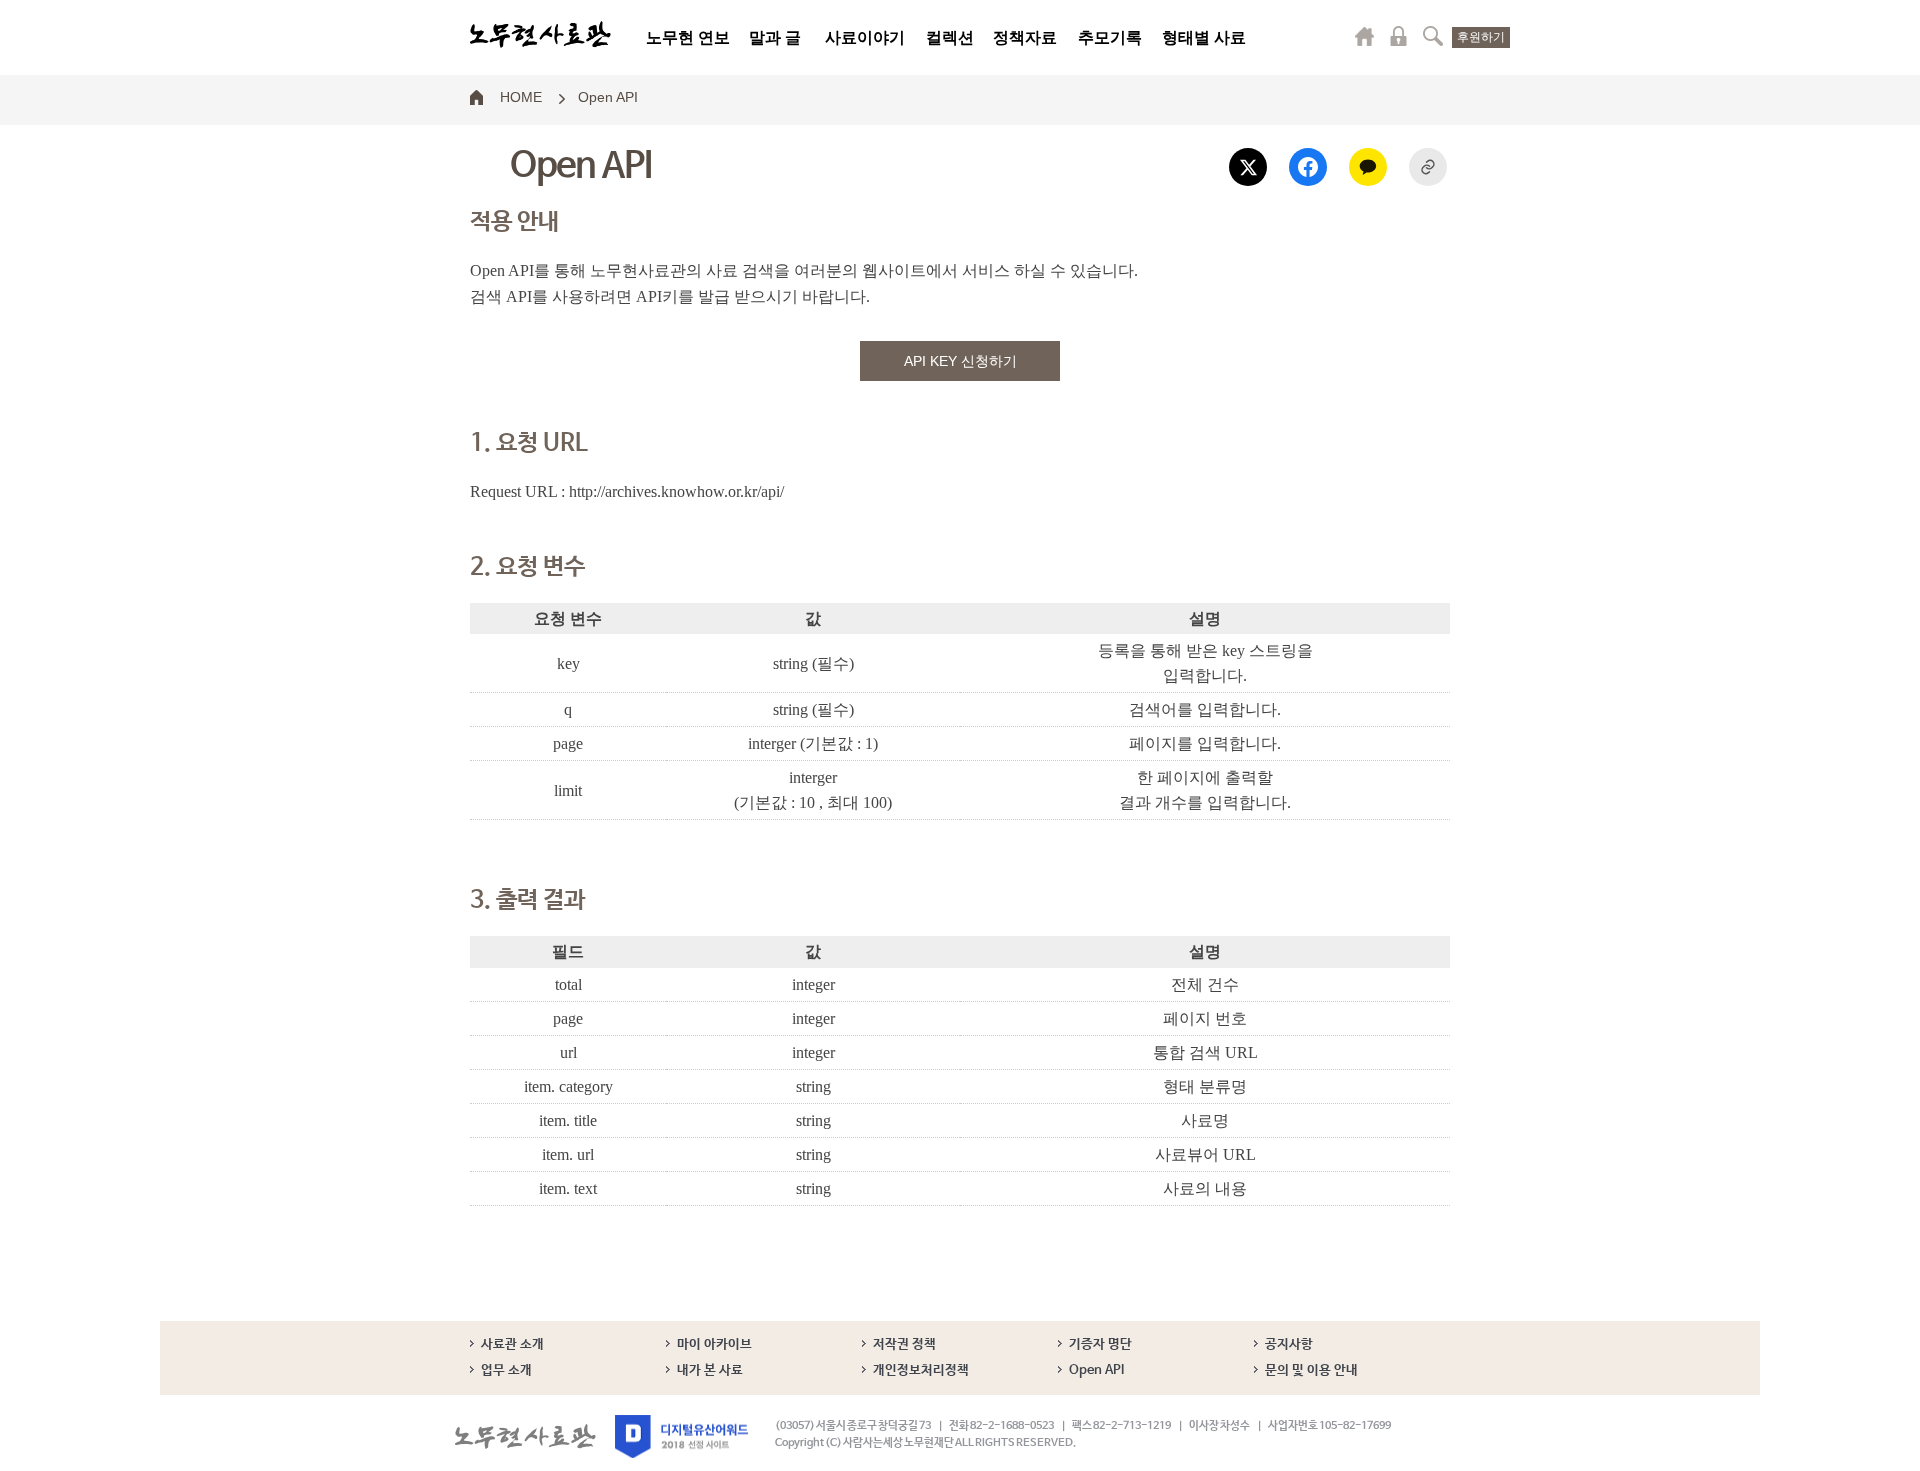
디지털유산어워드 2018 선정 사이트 (681, 1436)
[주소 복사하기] (1428, 167)
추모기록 (1110, 37)
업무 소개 (506, 1370)
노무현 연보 (688, 37)
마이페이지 (1365, 36)
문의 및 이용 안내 (1311, 1370)
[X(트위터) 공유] (1248, 167)
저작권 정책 (904, 1344)
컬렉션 (950, 37)
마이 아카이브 (714, 1344)
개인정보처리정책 (921, 1370)
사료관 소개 (512, 1344)
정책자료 (1025, 37)
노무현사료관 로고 (540, 35)
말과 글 (775, 37)
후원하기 (1481, 37)
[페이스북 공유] (1308, 167)
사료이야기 (865, 37)
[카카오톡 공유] (1368, 167)
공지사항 (1289, 1344)
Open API (608, 96)
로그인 (1399, 36)
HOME (521, 96)
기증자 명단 (1100, 1344)
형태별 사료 (1204, 37)
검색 (1433, 36)
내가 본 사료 (710, 1370)
